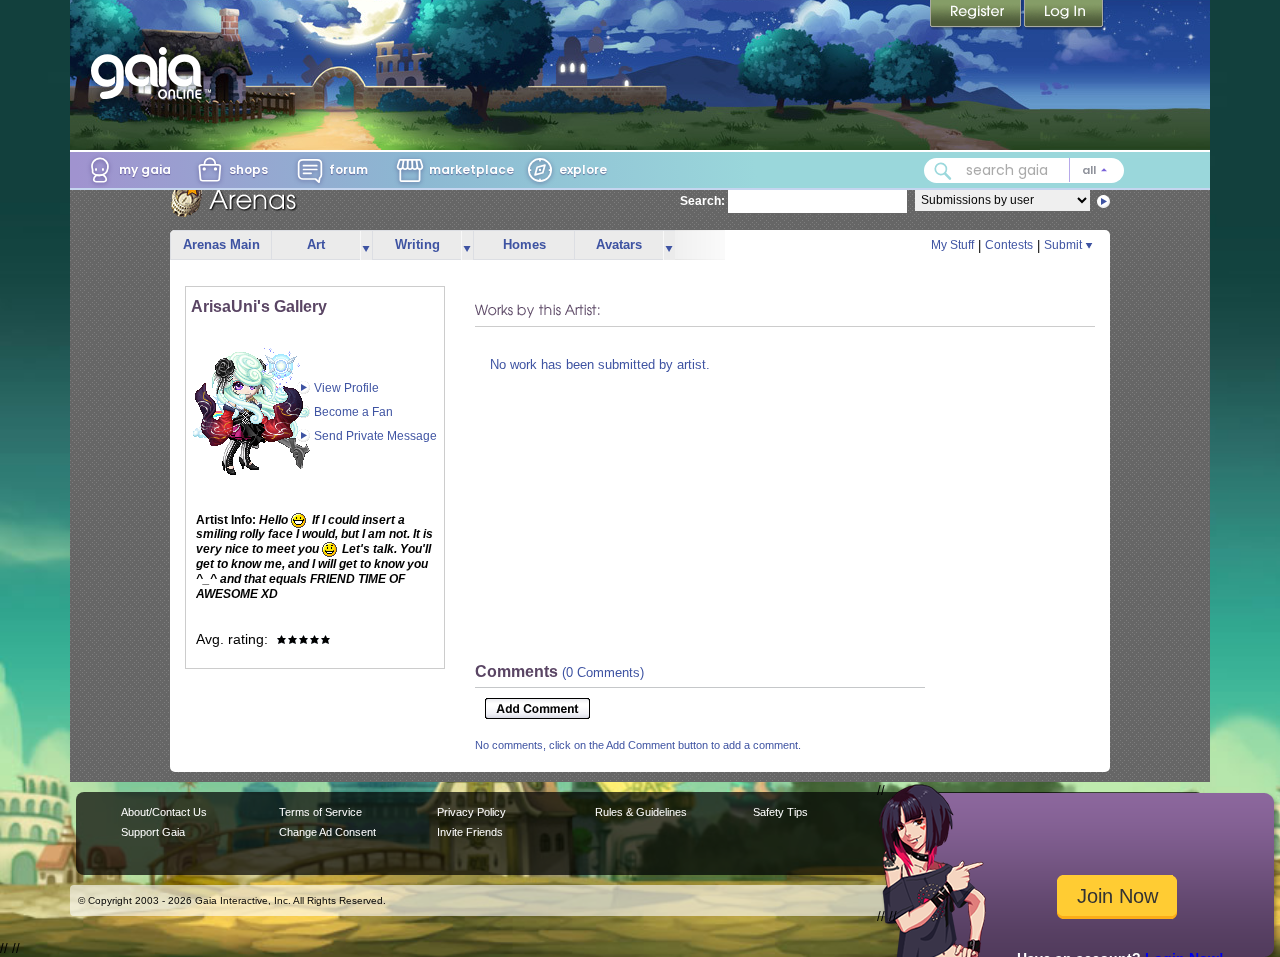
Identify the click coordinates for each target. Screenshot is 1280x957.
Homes (524, 244)
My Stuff (952, 245)
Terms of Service (320, 812)
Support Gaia (153, 832)
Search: (702, 201)
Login (1064, 15)
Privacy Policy (471, 812)
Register (977, 15)
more (366, 245)
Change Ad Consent (327, 832)
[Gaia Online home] (151, 73)
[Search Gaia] (943, 171)
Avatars (619, 244)
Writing (417, 244)
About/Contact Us (164, 812)
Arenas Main (221, 244)
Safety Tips (780, 812)
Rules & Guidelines (641, 812)
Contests (1009, 245)
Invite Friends (470, 832)
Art (316, 244)
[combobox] (1024, 170)
